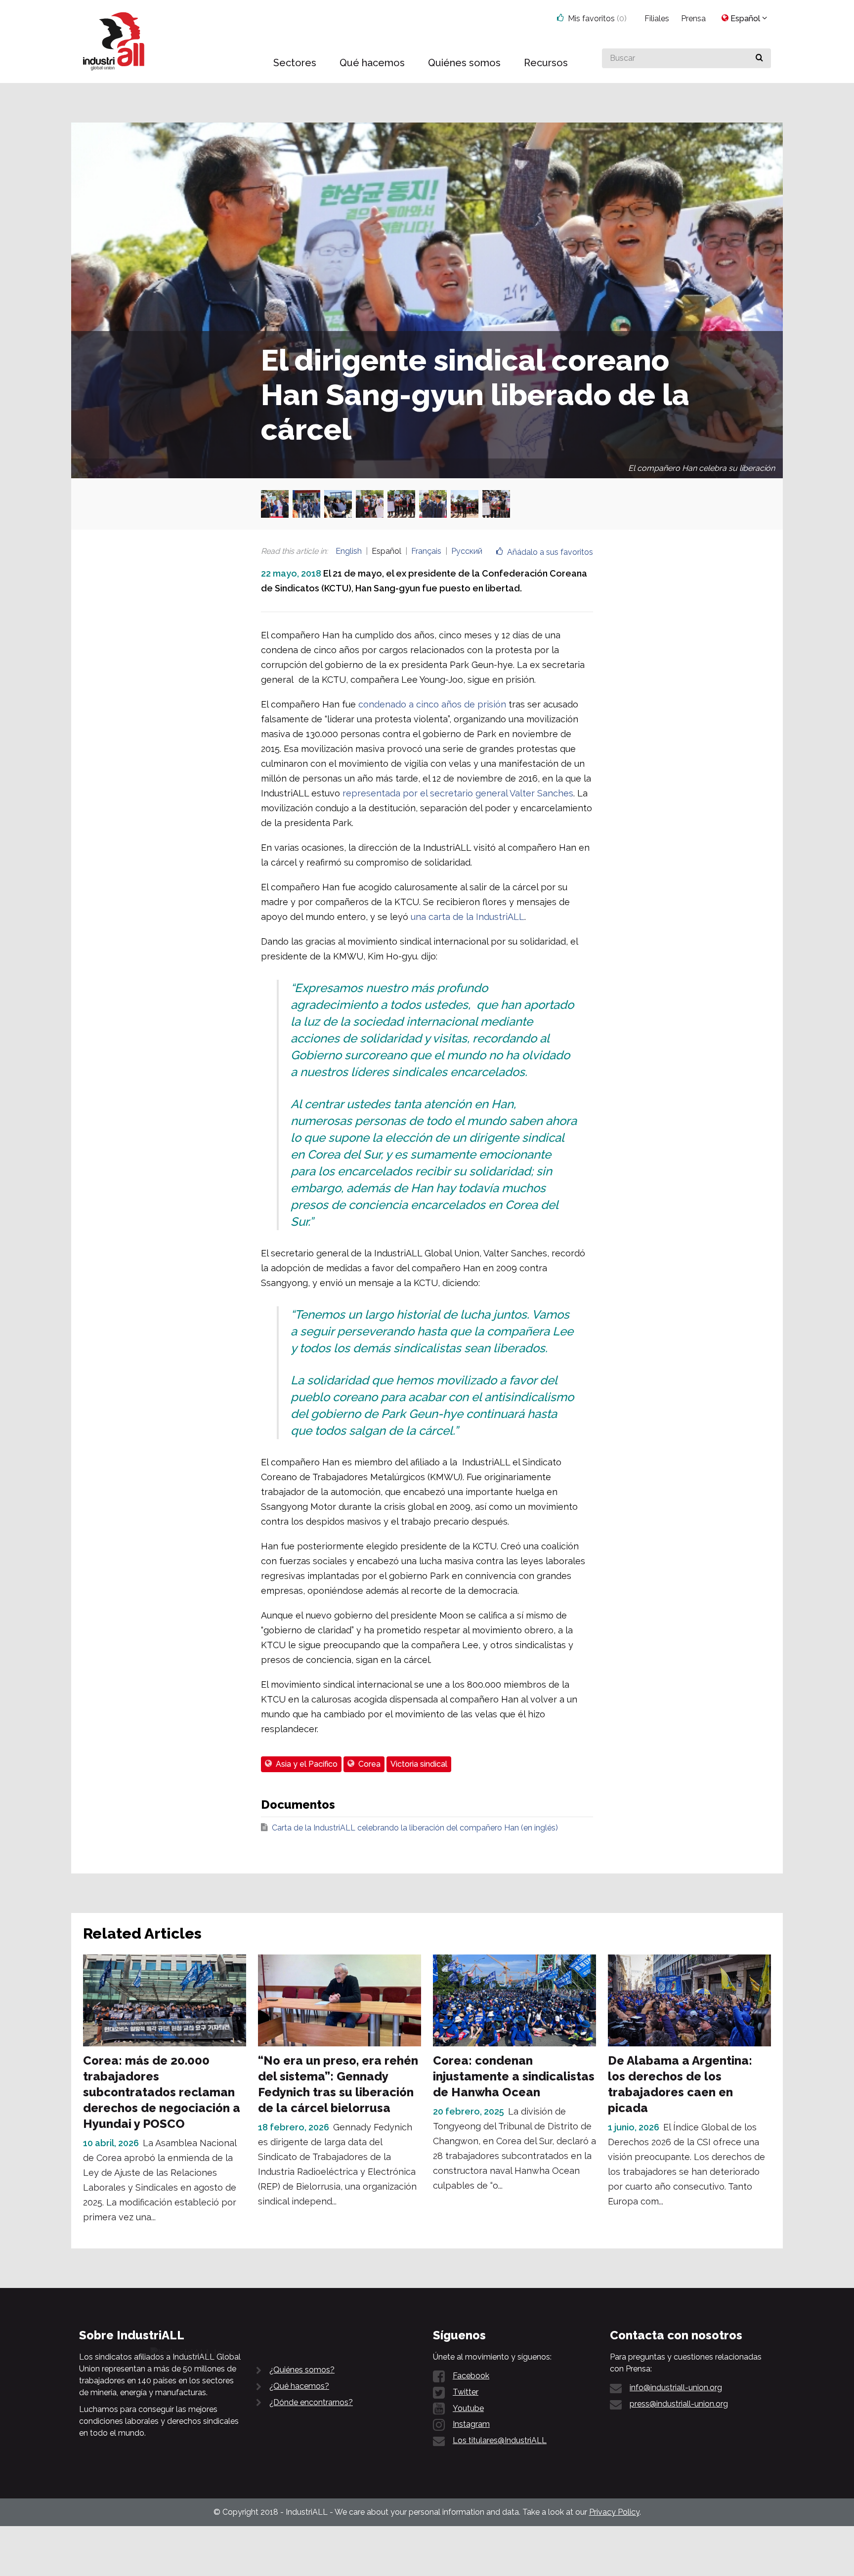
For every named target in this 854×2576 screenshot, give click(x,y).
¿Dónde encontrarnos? (311, 2402)
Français (426, 551)
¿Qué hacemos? (299, 2386)
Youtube (468, 2408)
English (349, 551)
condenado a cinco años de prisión (432, 704)
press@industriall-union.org (679, 2404)
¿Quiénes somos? (302, 2370)
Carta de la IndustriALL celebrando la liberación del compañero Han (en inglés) (415, 1828)
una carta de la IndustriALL (468, 917)
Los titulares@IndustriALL (500, 2440)
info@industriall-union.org (676, 2388)
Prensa (693, 19)
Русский (467, 551)
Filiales (657, 19)
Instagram (471, 2424)
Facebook (471, 2376)
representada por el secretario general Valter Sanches (458, 793)
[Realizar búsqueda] (759, 58)
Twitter (466, 2392)
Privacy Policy (614, 2512)
